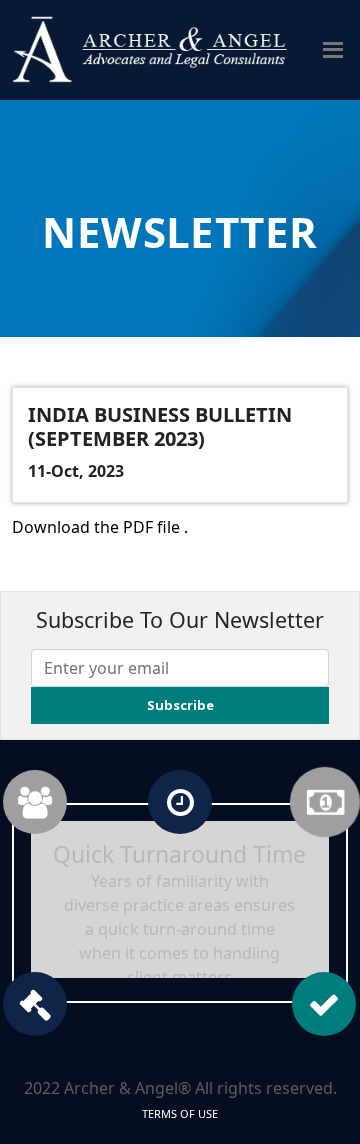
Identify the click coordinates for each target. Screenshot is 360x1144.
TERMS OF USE (180, 1113)
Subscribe (180, 705)
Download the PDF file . (100, 527)
